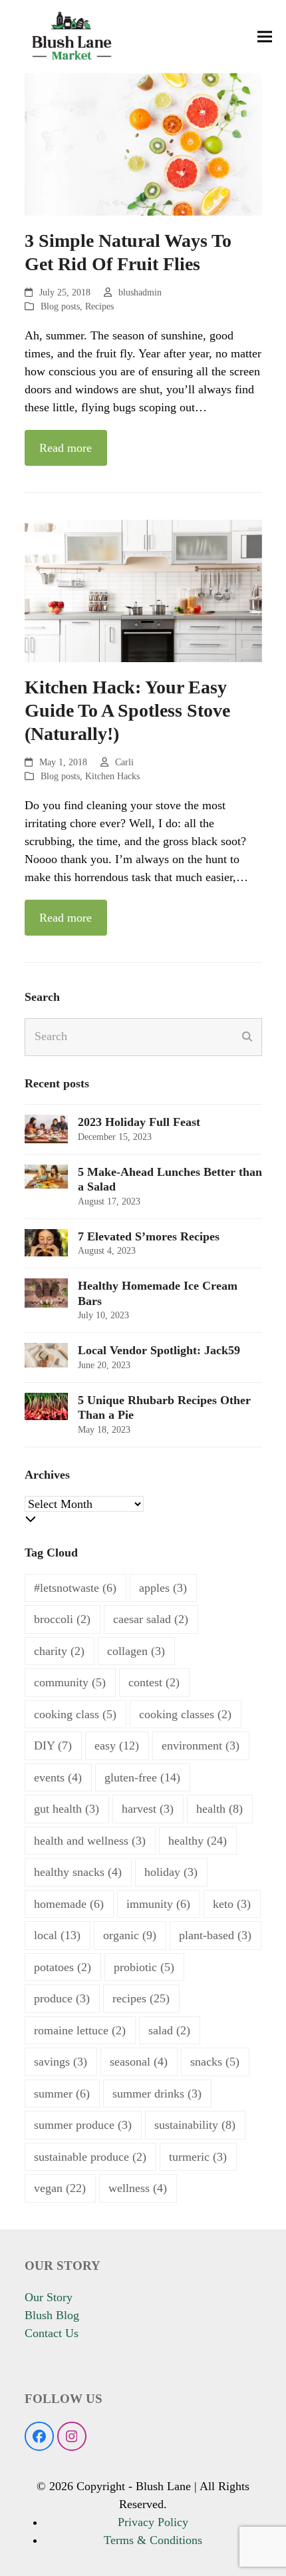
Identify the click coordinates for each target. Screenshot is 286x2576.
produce (62, 1998)
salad (169, 2030)
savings (61, 2062)
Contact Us (52, 2333)
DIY (53, 1746)
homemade (69, 1904)
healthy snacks (78, 1872)
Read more (66, 448)
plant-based (215, 1935)
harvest (148, 1809)
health (219, 1809)
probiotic (144, 1967)
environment (201, 1746)
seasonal (139, 2062)
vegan (60, 2188)
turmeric (198, 2157)
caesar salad (151, 1619)
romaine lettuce (80, 2030)
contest (154, 1682)
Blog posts (60, 306)
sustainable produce (90, 2157)
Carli (124, 762)
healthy (198, 1841)
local (57, 1935)
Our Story (49, 2297)
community (70, 1682)
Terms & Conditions (153, 2540)
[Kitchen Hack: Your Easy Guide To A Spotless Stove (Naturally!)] (143, 590)
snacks (215, 2062)
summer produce (83, 2125)
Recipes (99, 306)
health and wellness (90, 1841)
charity (59, 1651)
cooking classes (185, 1714)
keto (232, 1904)
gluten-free (142, 1777)
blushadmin (140, 292)
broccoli (62, 1619)
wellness (138, 2188)
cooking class (75, 1714)
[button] (265, 37)
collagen (136, 1651)
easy (117, 1746)
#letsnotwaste (75, 1588)
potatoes (63, 1967)
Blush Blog (52, 2315)
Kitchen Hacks (112, 776)
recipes (141, 1998)
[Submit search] (247, 1037)
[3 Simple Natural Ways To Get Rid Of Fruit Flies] (143, 143)
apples (163, 1588)
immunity (158, 1904)
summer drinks (157, 2094)
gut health (67, 1809)
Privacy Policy (153, 2522)
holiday (171, 1872)
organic (130, 1935)
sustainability (195, 2125)
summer (62, 2094)
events (58, 1777)
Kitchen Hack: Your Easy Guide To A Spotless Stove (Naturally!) (127, 710)
